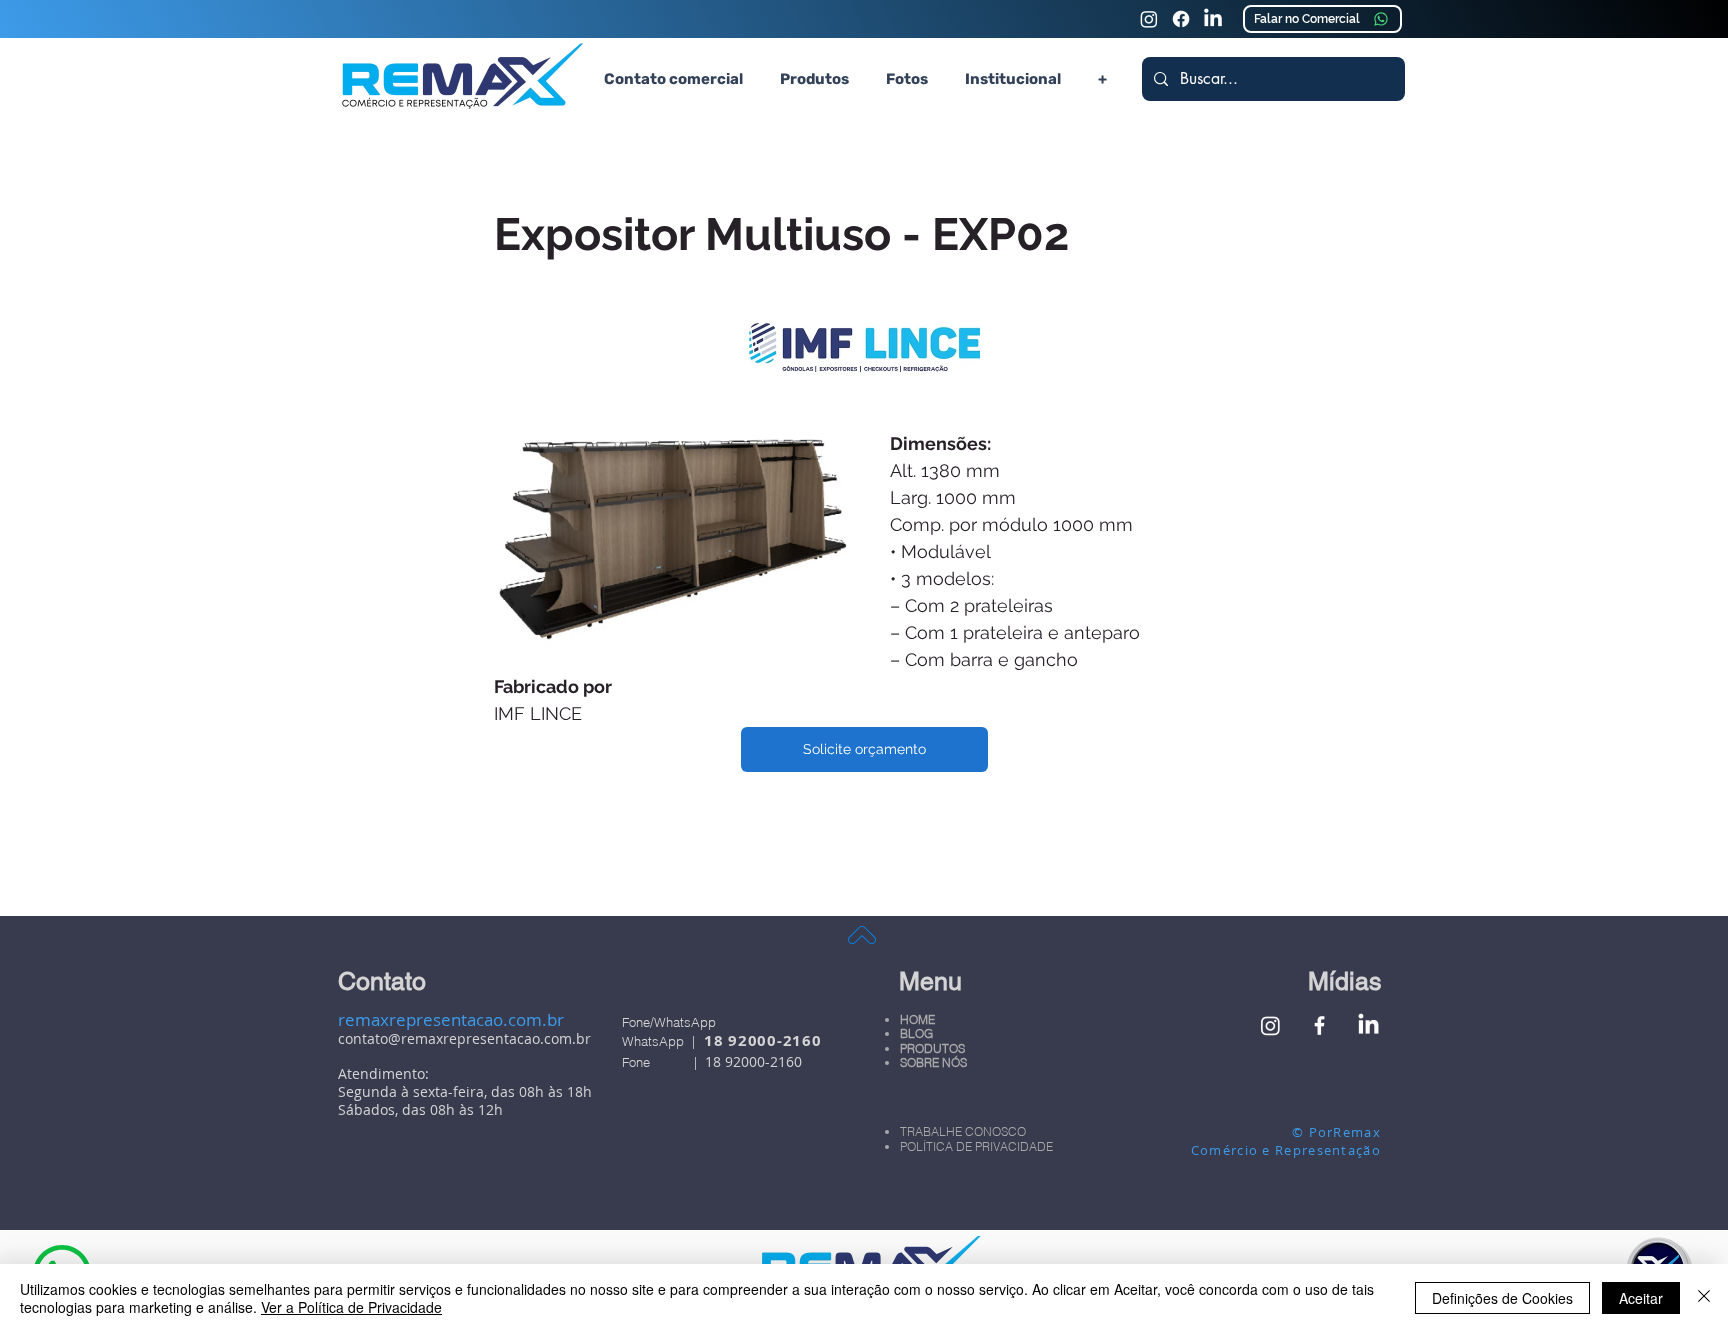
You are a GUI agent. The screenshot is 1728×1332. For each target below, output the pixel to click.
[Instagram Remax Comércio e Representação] (1149, 19)
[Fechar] (1704, 1298)
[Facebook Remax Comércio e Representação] (1319, 1025)
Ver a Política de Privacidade (351, 1307)
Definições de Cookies (1502, 1298)
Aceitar (1641, 1298)
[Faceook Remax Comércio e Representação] (1181, 19)
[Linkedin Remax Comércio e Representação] (1213, 19)
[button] (814, 79)
